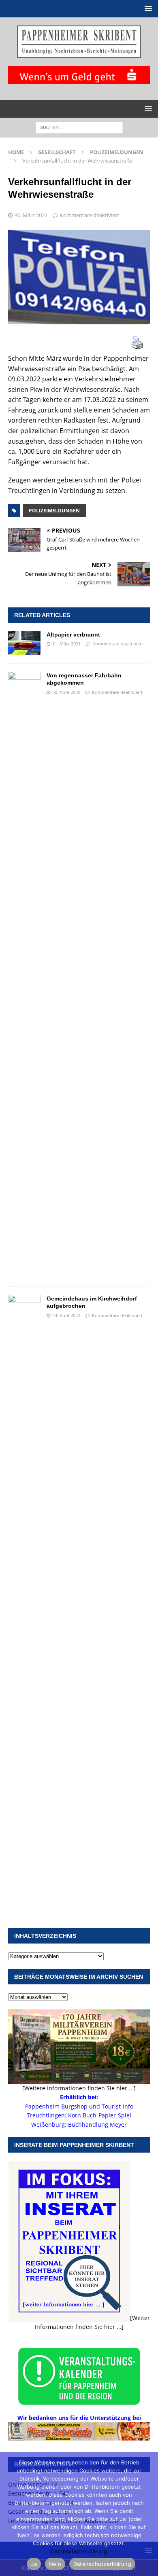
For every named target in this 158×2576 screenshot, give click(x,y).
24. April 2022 (66, 1315)
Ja (34, 2564)
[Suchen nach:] (79, 127)
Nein (55, 2564)
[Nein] (148, 2514)
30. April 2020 (66, 692)
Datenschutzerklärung (79, 2551)
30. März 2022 (31, 215)
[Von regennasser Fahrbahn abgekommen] (24, 975)
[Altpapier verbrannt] (24, 643)
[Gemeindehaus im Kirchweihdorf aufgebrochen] (24, 1598)
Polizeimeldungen (54, 511)
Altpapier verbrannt (73, 634)
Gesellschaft (57, 152)
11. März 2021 (66, 644)
